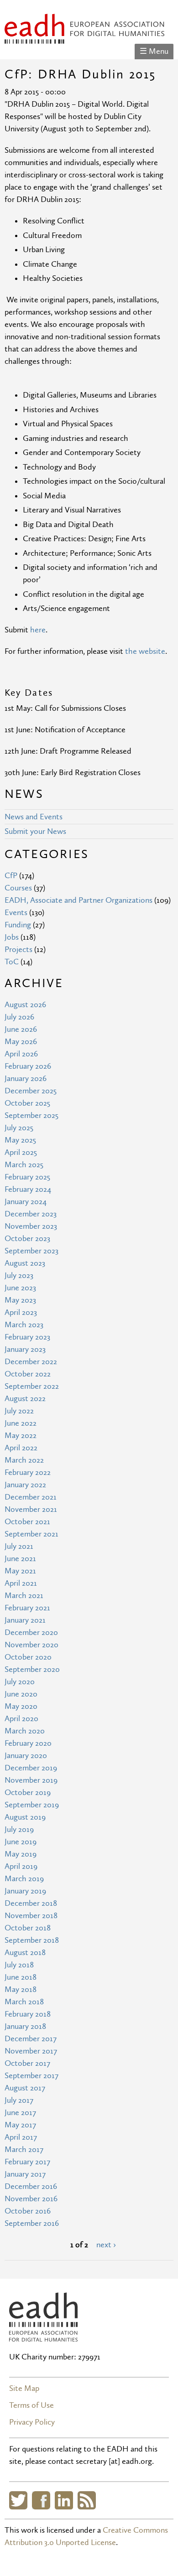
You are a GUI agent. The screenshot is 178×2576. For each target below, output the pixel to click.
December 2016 (31, 2186)
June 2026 (21, 1029)
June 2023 (20, 1288)
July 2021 (19, 1546)
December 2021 (31, 1497)
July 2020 (20, 1682)
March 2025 (24, 1165)
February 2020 (28, 1743)
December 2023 (31, 1214)
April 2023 (21, 1312)
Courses (18, 888)
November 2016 (31, 2199)
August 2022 (25, 1399)
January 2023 (25, 1349)
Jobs (12, 937)
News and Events (34, 817)
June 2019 (21, 1842)
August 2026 (25, 1005)
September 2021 (31, 1534)
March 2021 (24, 1596)
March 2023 (24, 1325)
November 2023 (31, 1226)
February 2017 (27, 2162)
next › (106, 2245)
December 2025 (31, 1091)
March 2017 (24, 2149)
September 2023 (31, 1251)
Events (16, 913)
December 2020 (31, 1632)
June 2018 (21, 1977)
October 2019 (28, 1792)
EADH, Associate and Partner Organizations (79, 900)
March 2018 (24, 2002)
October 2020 (28, 1657)
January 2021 (25, 1620)
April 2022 (21, 1448)
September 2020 (32, 1669)
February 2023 (27, 1337)
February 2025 (27, 1177)
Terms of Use (31, 2405)
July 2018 (19, 1965)
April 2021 (21, 1583)
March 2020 (25, 1731)
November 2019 (31, 1780)
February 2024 (28, 1189)
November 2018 (31, 1916)
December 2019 (31, 1768)
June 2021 (20, 1559)
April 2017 (21, 2137)
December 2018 (31, 1903)
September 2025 (31, 1115)
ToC (12, 962)
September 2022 (32, 1386)
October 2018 (28, 1928)
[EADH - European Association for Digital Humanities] (43, 2335)
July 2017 (19, 2100)
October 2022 (28, 1374)
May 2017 (20, 2125)
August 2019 (25, 1817)
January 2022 (25, 1485)
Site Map (24, 2388)
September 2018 (32, 1940)
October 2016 (28, 2211)
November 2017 (31, 2051)
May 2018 (21, 1989)
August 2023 (25, 1263)
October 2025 (27, 1103)
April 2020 (21, 1719)
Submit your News (35, 831)
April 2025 (21, 1152)
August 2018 (25, 1953)
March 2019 (24, 1879)
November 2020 (31, 1645)
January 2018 (25, 2026)
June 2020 (21, 1694)
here (38, 630)
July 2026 (19, 1017)
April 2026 (21, 1054)
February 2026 (28, 1066)
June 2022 (21, 1423)
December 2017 (31, 2039)
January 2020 (26, 1756)
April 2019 (21, 1866)
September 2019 (32, 1805)
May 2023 (20, 1300)
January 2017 (25, 2174)
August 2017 (25, 2088)
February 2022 (28, 1472)
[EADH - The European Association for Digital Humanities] (84, 38)
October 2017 (27, 2063)
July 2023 (19, 1275)
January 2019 (25, 1891)
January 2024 (26, 1202)
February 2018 (28, 2014)
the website (145, 651)
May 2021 (20, 1571)
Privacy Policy (32, 2422)
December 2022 (31, 1362)
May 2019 (21, 1854)
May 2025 (20, 1140)
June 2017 (20, 2113)
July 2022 (19, 1411)
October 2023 (27, 1239)
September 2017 (31, 2076)
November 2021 (31, 1509)
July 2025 (19, 1128)
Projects (18, 949)
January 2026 (26, 1079)
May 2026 (21, 1042)
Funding (18, 925)
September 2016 (32, 2223)
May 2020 (21, 1706)
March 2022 (24, 1460)
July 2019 (19, 1829)
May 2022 (21, 1435)
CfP (11, 876)
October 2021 (27, 1522)
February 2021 (27, 1608)
